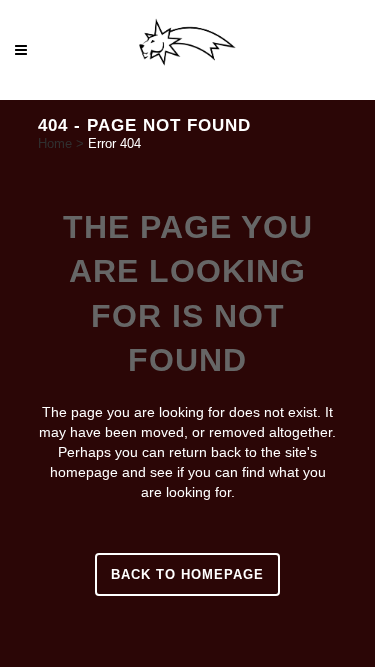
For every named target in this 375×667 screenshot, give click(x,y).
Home (55, 143)
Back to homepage (187, 574)
